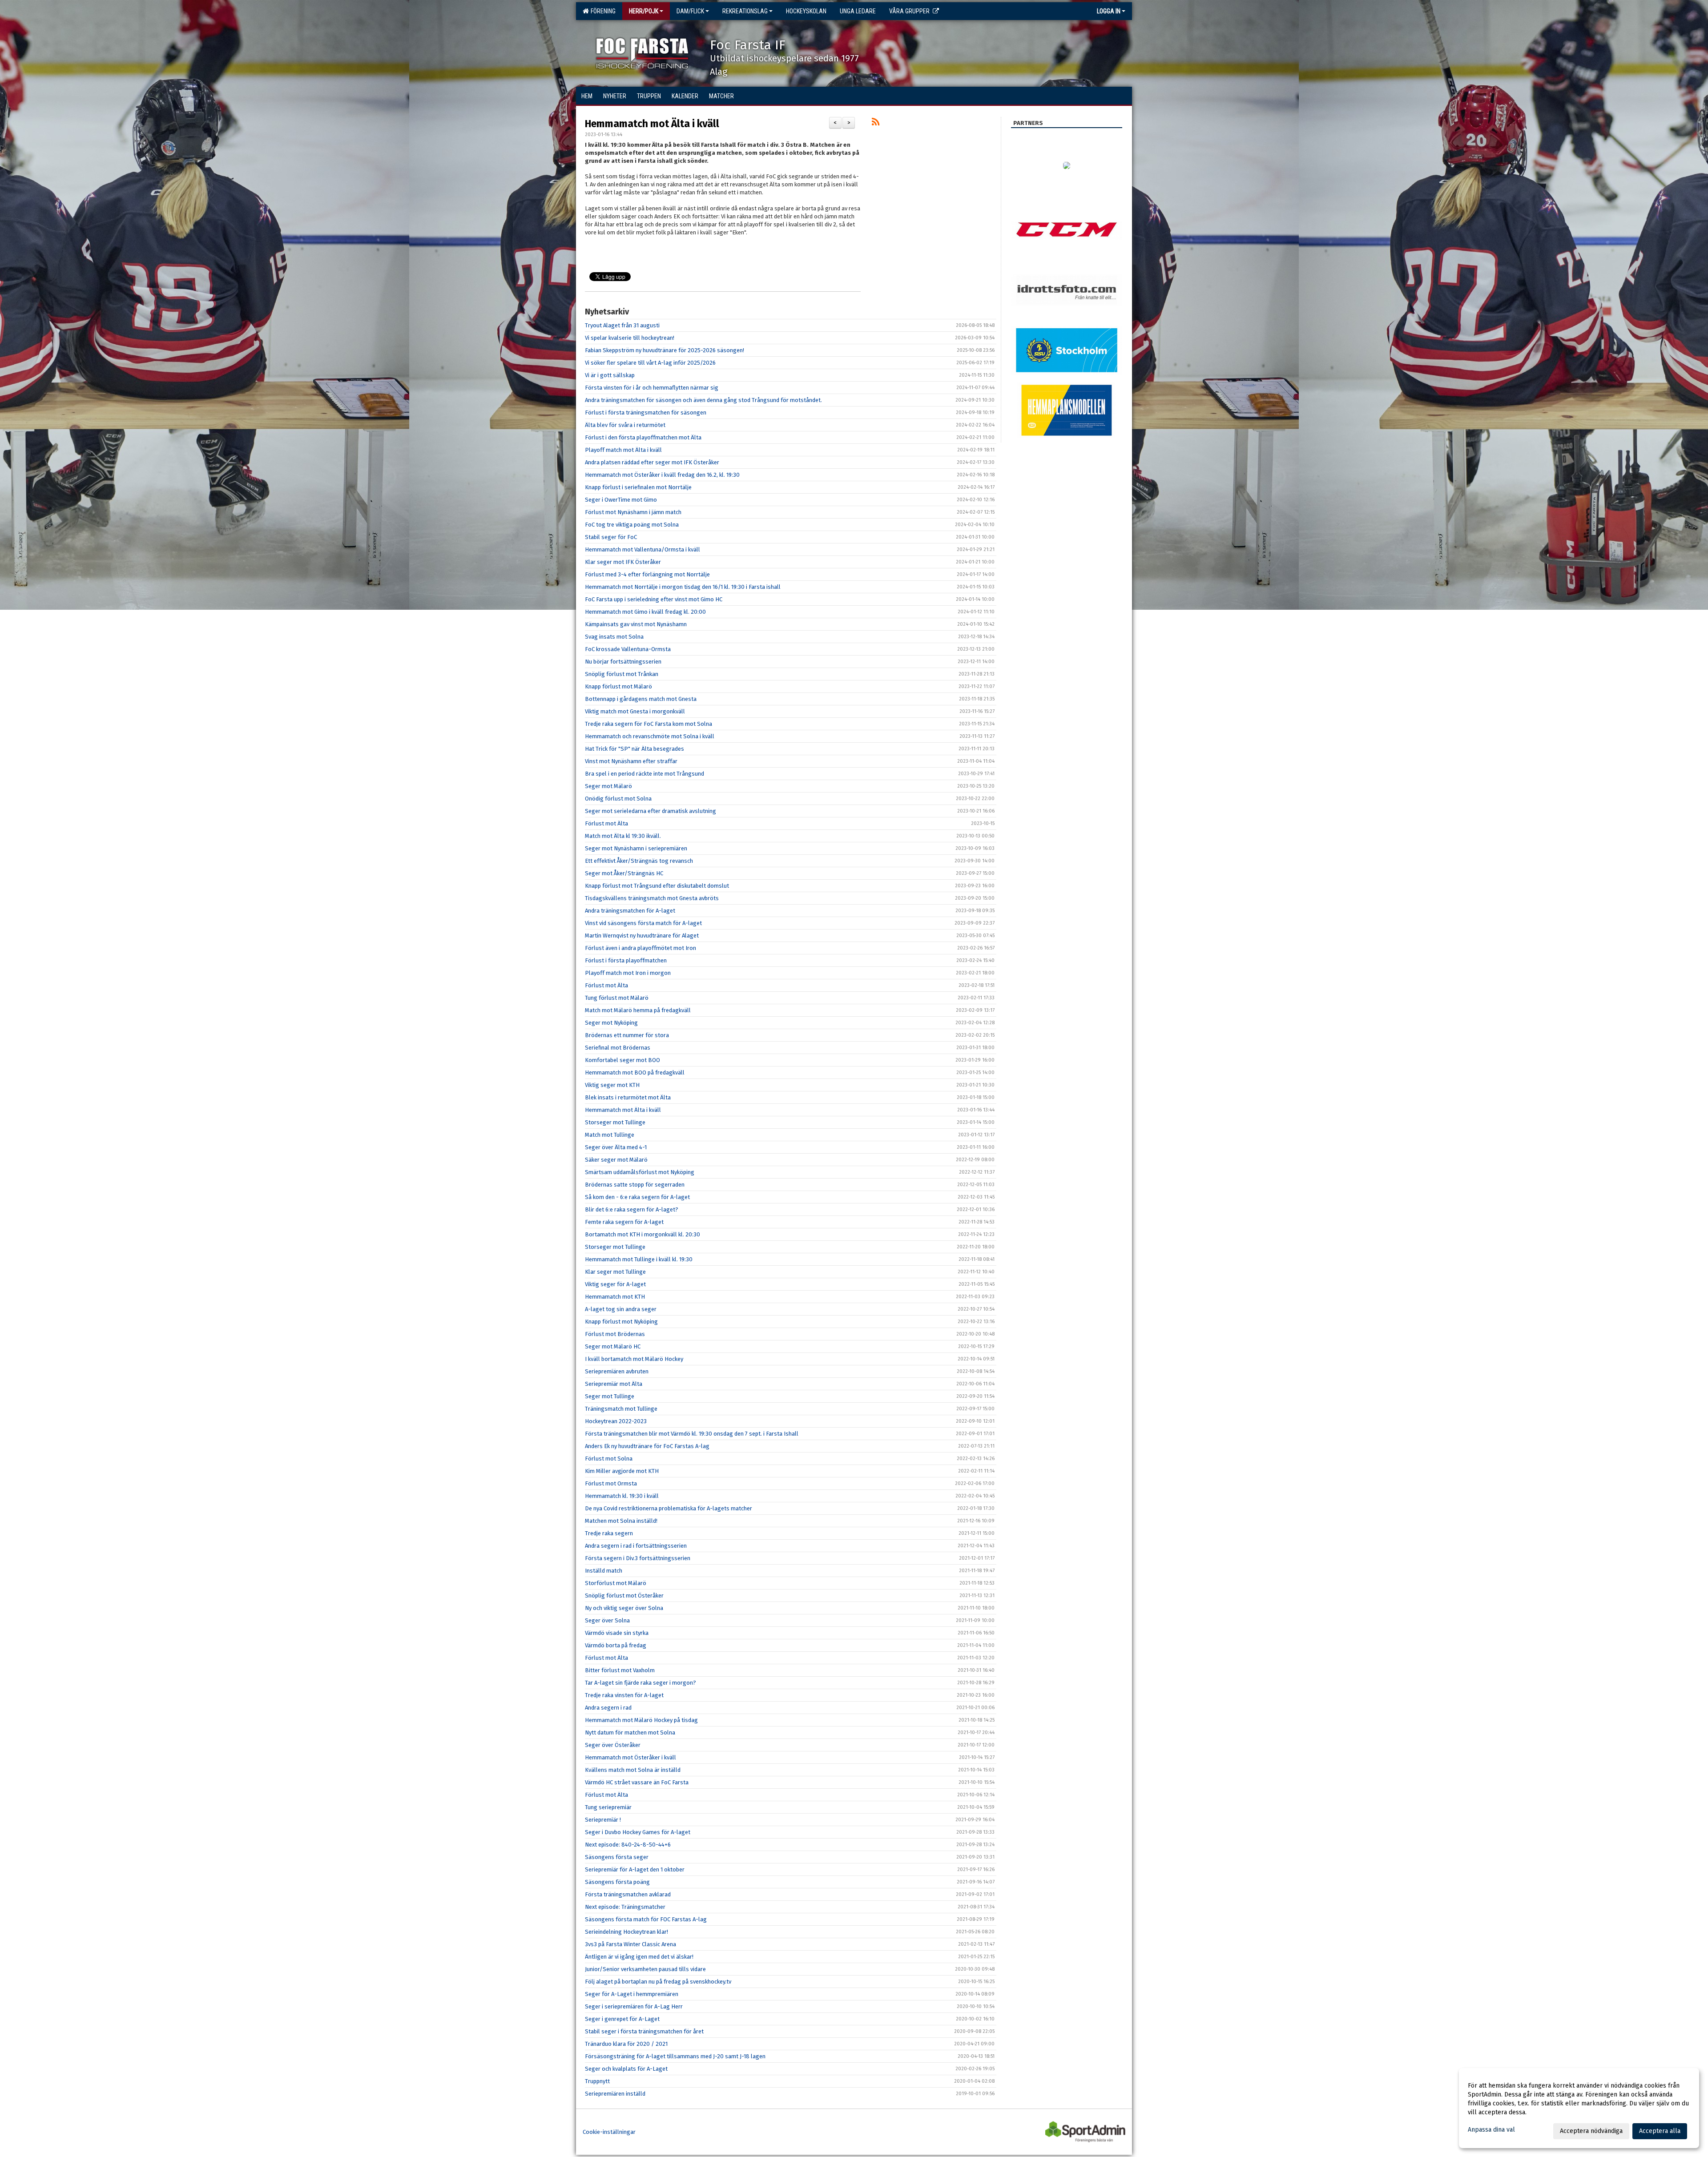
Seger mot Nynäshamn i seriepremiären (636, 848)
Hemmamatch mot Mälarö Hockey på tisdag (641, 1720)
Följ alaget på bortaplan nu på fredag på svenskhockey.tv (658, 1982)
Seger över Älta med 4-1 (616, 1147)
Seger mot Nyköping (611, 1023)
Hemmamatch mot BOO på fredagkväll (635, 1072)
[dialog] (1579, 2108)
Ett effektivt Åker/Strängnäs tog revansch (639, 861)
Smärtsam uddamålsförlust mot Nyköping (640, 1172)
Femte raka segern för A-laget (624, 1222)
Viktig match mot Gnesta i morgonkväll (635, 711)
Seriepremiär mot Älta (614, 1384)
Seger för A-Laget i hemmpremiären (632, 1994)
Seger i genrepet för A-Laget (622, 2019)
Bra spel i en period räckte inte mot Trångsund (645, 774)
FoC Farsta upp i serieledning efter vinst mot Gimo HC (654, 599)
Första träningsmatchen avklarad (628, 1894)
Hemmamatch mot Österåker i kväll (630, 1757)
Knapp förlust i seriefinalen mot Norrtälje (638, 487)
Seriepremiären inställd (615, 2094)
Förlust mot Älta (606, 823)
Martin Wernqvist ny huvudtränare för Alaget (642, 936)
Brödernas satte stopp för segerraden (635, 1185)
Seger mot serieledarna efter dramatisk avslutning (651, 811)
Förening (602, 11)
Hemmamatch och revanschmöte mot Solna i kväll (650, 736)
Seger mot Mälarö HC (613, 1346)
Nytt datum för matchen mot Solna (630, 1732)
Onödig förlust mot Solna (618, 799)
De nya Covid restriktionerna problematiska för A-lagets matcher (669, 1508)
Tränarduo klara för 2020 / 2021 (626, 2044)
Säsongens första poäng (617, 1882)
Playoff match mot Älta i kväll (623, 450)
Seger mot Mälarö (608, 786)
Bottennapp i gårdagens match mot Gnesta (641, 699)
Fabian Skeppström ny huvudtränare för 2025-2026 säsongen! (665, 350)
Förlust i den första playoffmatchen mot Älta (643, 437)
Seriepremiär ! (603, 1820)
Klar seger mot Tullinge (615, 1272)
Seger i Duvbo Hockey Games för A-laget (638, 1832)
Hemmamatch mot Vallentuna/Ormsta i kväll (643, 549)
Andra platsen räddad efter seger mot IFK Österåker (652, 462)
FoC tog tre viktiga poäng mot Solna (632, 525)
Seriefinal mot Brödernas (618, 1048)
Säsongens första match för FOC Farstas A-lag (646, 1919)
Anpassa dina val (1491, 2130)
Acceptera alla (1660, 2131)
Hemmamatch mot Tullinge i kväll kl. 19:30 (639, 1259)
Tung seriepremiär (608, 1807)
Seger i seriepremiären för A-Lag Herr (634, 2006)
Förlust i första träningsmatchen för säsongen (646, 412)
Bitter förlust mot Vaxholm (620, 1670)
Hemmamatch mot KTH (615, 1297)
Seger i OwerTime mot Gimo (621, 500)
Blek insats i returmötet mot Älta (628, 1097)
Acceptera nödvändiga (1591, 2131)
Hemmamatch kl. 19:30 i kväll (622, 1496)
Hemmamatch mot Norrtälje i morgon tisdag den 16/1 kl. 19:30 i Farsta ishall (683, 587)
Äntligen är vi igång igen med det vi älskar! (639, 1957)
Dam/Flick (690, 11)
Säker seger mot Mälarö (616, 1160)
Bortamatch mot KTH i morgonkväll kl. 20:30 (643, 1234)
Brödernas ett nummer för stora (627, 1035)
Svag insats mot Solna (614, 637)
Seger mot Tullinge (610, 1396)
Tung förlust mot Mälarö (617, 998)
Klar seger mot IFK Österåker (623, 562)
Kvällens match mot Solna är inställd (633, 1770)
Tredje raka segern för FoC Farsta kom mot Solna (649, 724)
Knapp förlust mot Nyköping (621, 1322)
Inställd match (604, 1571)
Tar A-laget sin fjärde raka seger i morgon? (640, 1683)
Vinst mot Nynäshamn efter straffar (631, 761)
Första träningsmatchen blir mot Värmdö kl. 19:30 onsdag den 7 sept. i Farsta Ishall (692, 1434)
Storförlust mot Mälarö (616, 1583)
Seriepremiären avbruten (617, 1371)
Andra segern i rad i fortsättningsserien (636, 1546)
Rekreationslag (745, 11)
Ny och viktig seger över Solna (624, 1608)
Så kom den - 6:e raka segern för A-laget (637, 1197)
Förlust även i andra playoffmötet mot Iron (640, 948)
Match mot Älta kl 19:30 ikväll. (623, 836)
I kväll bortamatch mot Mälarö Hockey (634, 1359)
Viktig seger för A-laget (615, 1284)
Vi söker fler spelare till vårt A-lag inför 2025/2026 (650, 363)
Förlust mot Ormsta (611, 1483)
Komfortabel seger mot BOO (622, 1060)
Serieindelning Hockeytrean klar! (626, 1932)
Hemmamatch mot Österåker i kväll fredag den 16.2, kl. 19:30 (662, 475)
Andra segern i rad (608, 1708)
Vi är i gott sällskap (610, 375)
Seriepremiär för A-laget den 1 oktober (635, 1869)
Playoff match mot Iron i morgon (628, 973)
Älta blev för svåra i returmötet (625, 425)
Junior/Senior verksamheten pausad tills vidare (645, 1969)
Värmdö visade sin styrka (617, 1633)
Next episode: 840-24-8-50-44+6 (628, 1845)
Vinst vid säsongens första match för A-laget (643, 923)
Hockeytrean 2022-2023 (616, 1421)
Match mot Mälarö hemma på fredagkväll (638, 1010)
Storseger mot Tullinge (615, 1122)
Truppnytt (597, 2081)
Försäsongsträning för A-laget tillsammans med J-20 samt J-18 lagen (675, 2056)
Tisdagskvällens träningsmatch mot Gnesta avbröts (652, 898)
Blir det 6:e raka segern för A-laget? (632, 1209)
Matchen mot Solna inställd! (621, 1521)
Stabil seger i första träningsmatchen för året (644, 2031)
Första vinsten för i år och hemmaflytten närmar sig (652, 388)
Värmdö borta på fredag (616, 1645)
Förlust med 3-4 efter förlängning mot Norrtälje (647, 574)
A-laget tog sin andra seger (621, 1309)
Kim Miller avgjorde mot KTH (622, 1471)
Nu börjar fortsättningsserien (623, 662)
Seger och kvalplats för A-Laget (626, 2069)
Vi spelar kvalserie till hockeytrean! (630, 338)
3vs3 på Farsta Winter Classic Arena (630, 1944)
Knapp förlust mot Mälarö (618, 686)
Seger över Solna (607, 1620)
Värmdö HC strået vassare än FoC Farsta (637, 1782)
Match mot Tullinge (610, 1135)
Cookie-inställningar (609, 2132)
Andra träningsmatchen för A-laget (630, 911)
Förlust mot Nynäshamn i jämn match (633, 512)
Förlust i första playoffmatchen (626, 960)
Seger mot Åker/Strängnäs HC (624, 873)
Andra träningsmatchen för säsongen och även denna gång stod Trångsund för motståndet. (703, 400)
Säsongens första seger (617, 1857)
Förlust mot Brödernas (615, 1334)
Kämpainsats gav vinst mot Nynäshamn (636, 624)
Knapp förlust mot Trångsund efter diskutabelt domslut (657, 886)
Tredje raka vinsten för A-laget (624, 1695)
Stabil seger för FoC (611, 537)
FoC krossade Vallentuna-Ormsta (628, 649)
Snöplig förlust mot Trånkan (622, 674)
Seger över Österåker (613, 1745)
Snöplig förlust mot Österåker (624, 1596)
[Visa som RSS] (876, 123)
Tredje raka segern (609, 1533)
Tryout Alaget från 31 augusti (622, 325)
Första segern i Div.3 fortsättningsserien (638, 1558)
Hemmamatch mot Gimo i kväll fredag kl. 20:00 (645, 612)
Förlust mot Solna (609, 1459)
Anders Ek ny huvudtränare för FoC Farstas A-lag (647, 1446)
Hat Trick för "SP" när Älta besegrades (634, 749)
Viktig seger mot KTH (612, 1085)
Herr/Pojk (644, 11)
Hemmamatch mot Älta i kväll (652, 124)
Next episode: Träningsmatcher (625, 1907)
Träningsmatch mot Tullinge (621, 1409)
